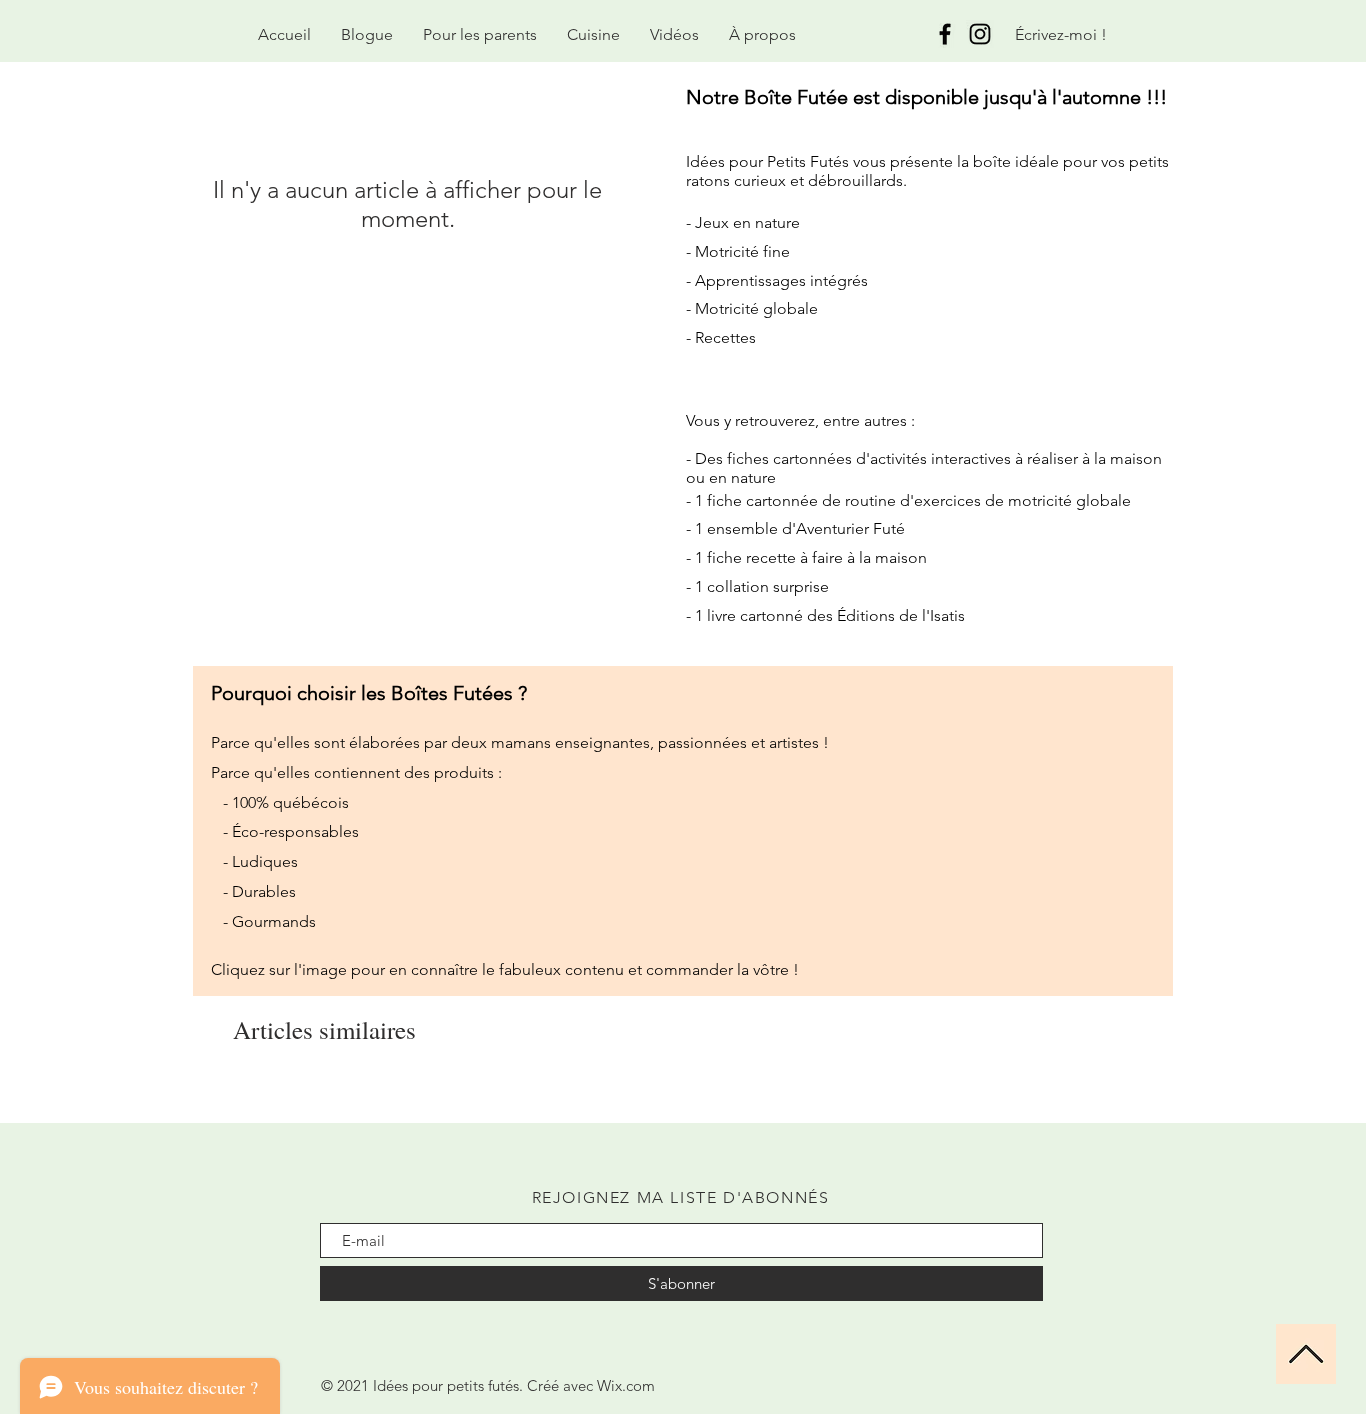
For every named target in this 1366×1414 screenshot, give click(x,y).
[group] (683, 1095)
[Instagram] (980, 34)
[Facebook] (945, 34)
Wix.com (626, 1385)
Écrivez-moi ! (1061, 34)
